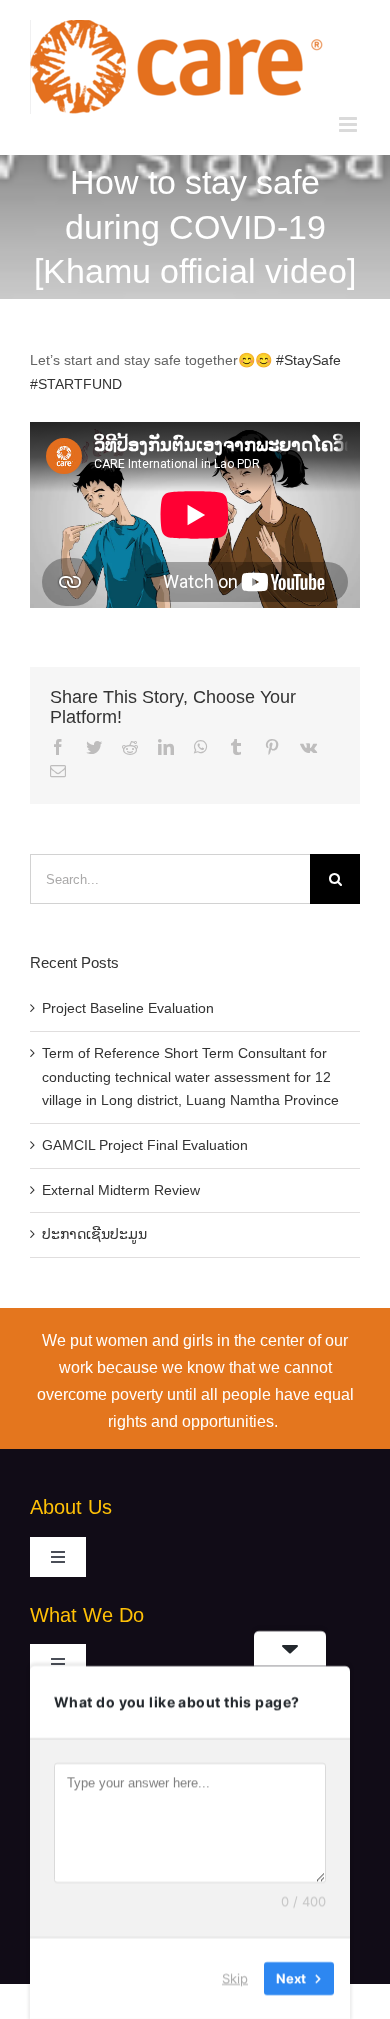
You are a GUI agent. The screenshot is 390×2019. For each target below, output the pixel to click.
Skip (235, 1978)
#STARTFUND (76, 384)
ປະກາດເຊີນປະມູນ (94, 1234)
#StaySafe (308, 360)
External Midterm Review (121, 1190)
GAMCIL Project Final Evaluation (145, 1145)
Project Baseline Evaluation (128, 1008)
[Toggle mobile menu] (349, 124)
